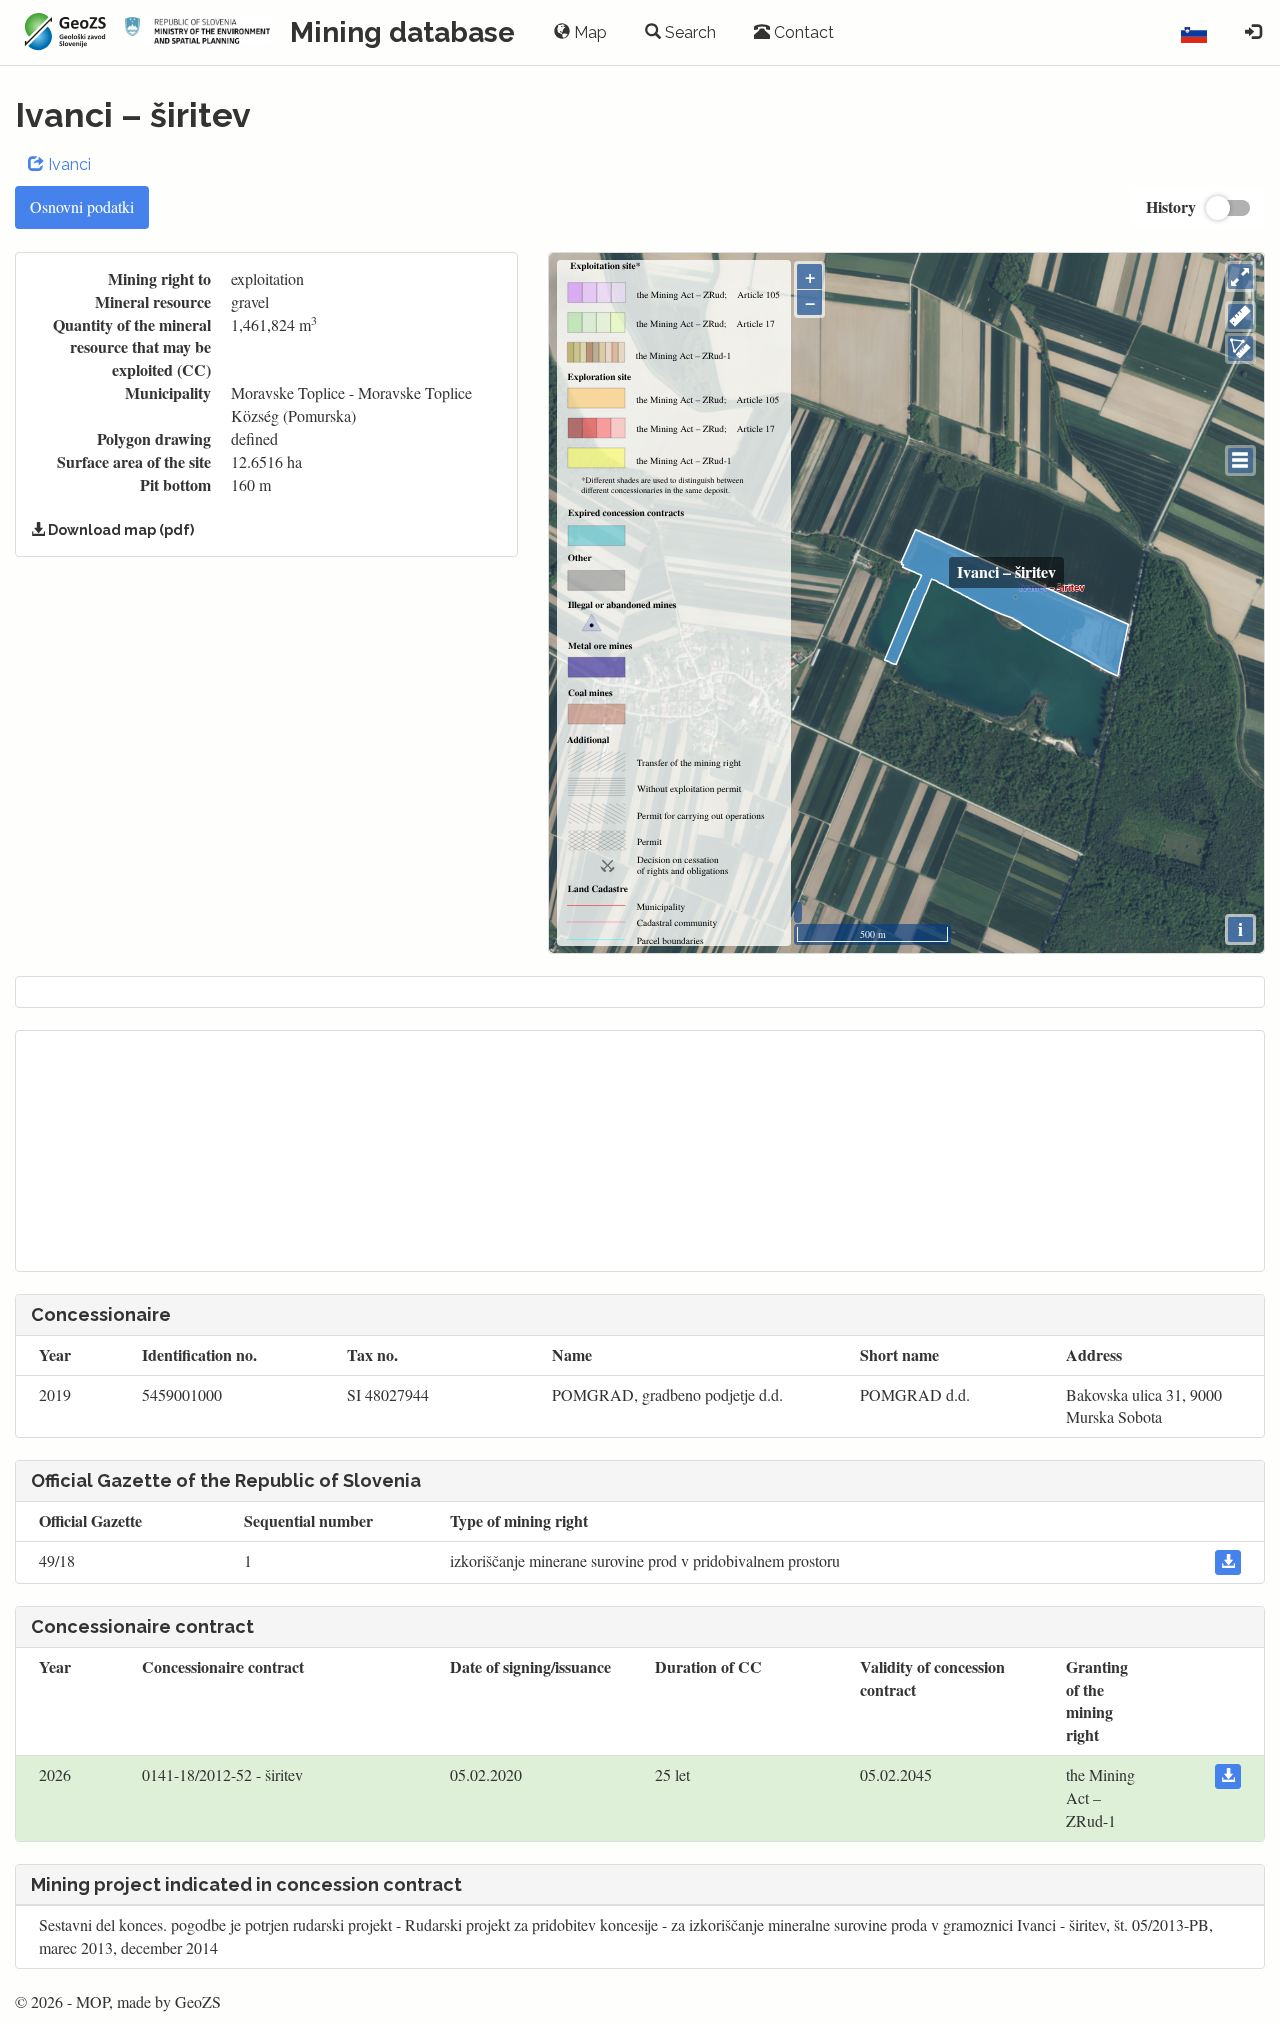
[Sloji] (1240, 460)
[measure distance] (1240, 316)
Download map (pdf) (119, 530)
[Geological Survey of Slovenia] (62, 32)
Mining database (402, 32)
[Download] (1228, 1562)
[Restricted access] (1253, 33)
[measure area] (1240, 348)
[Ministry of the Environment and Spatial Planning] (198, 32)
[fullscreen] (1240, 276)
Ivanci (67, 164)
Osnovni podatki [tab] (82, 206)
